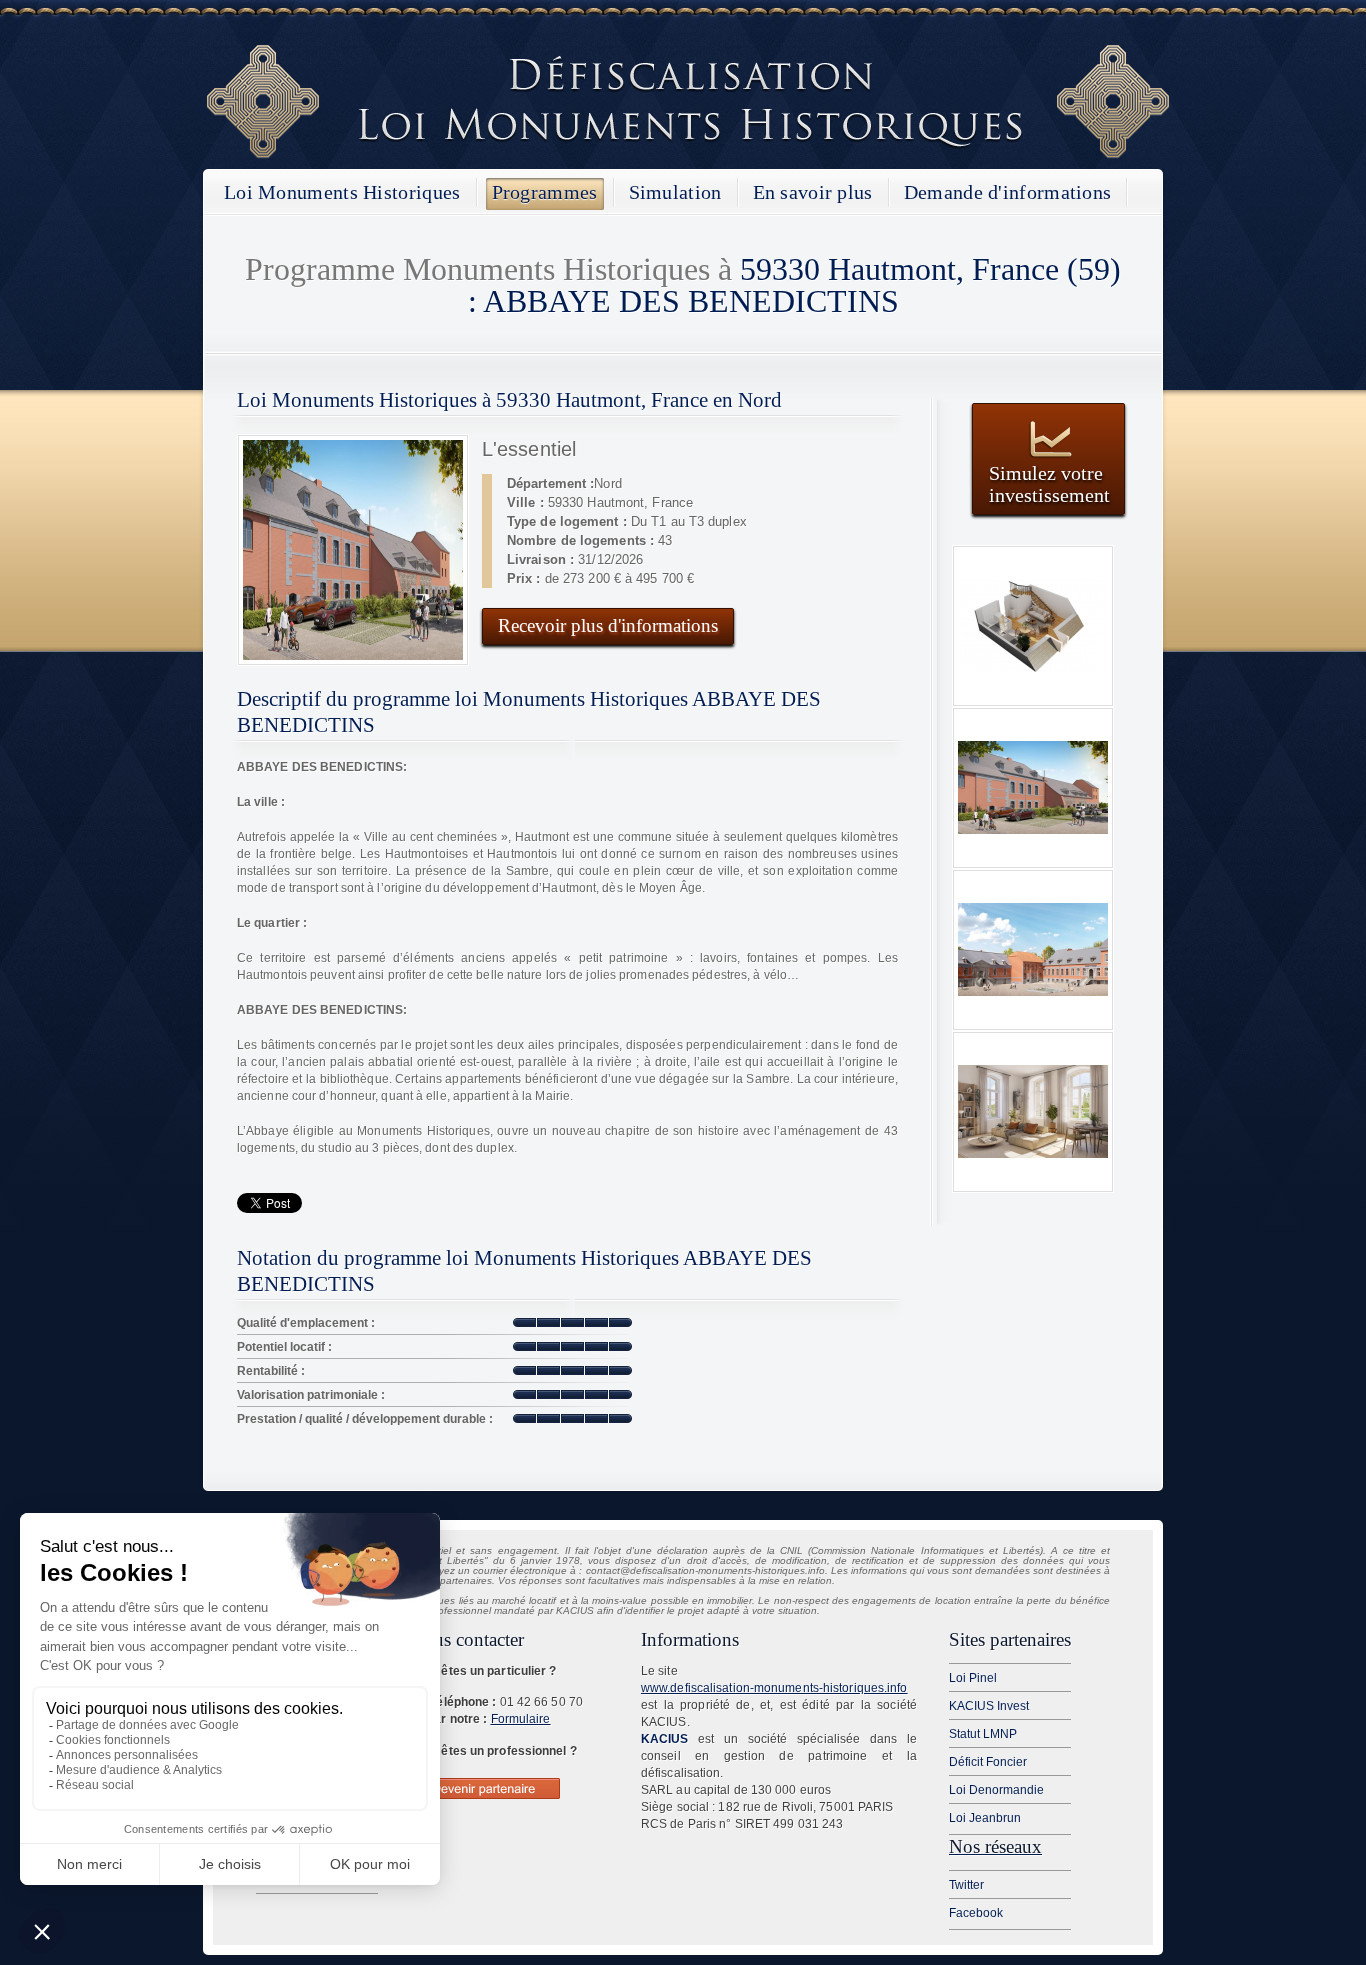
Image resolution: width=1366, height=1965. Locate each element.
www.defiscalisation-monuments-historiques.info (774, 1688)
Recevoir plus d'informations (608, 625)
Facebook (976, 1913)
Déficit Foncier (988, 1762)
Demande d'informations (1008, 192)
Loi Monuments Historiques (342, 192)
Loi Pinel (973, 1678)
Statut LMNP (983, 1734)
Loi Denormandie (996, 1790)
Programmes (545, 192)
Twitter (966, 1885)
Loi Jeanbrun (985, 1818)
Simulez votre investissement (1049, 483)
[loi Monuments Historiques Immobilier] (688, 155)
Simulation (675, 192)
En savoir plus (813, 192)
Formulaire (521, 1719)
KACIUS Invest (989, 1706)
